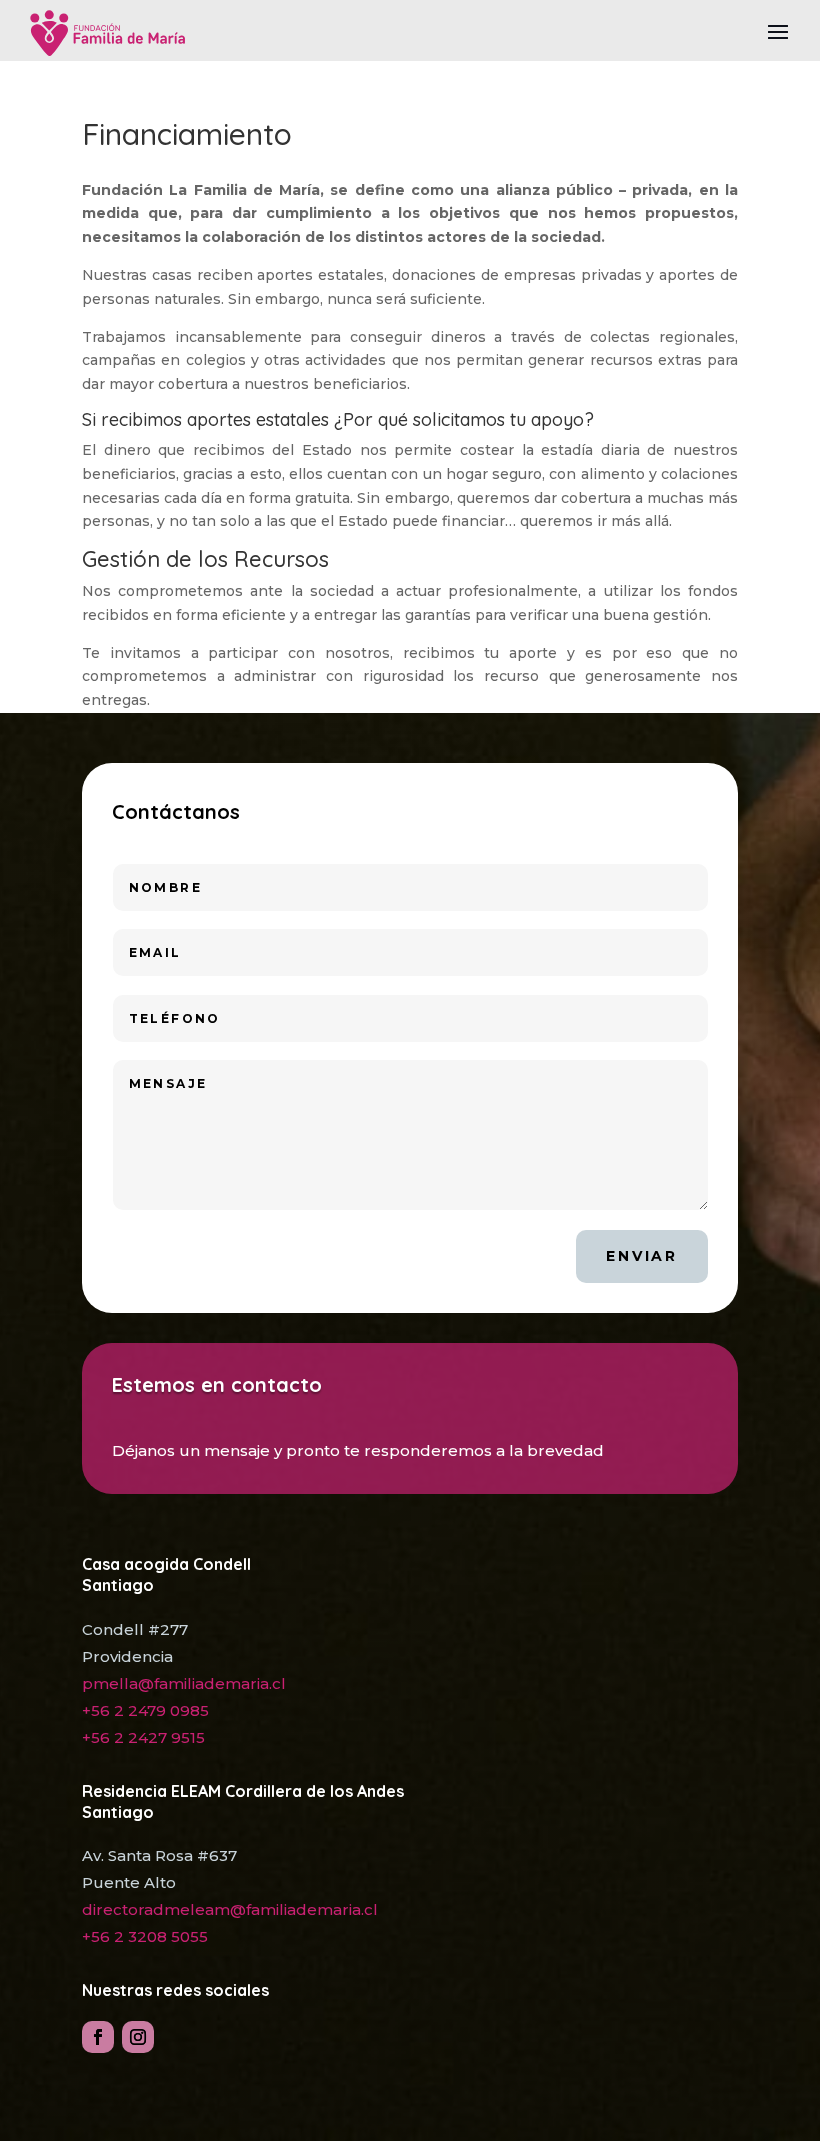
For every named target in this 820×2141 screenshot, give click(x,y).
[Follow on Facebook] (98, 2037)
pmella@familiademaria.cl (184, 1683)
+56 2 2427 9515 (143, 1737)
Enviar (642, 1256)
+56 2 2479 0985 (145, 1710)
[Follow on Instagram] (138, 2037)
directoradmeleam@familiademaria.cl (230, 1909)
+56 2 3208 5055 (145, 1936)
